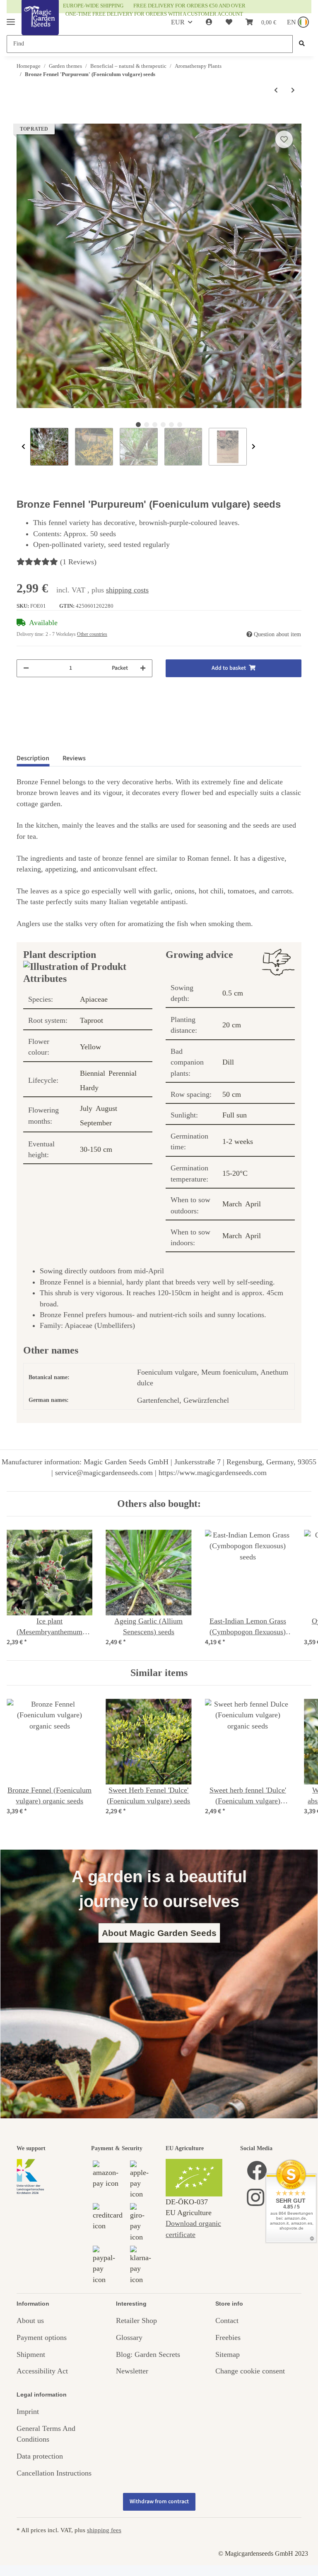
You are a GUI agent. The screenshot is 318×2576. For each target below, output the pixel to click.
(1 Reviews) (78, 562)
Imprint (28, 2411)
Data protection (40, 2456)
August (106, 1108)
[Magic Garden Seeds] (40, 26)
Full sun (235, 1115)
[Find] (302, 44)
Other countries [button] (92, 634)
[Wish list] (229, 22)
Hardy (89, 1088)
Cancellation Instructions (54, 2473)
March (232, 1204)
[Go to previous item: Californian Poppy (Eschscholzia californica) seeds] (276, 90)
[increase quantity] (143, 668)
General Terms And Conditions (46, 2434)
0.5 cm (233, 993)
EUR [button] (178, 22)
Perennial (123, 1073)
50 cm (232, 1094)
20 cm (232, 1025)
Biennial (93, 1073)
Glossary (129, 2337)
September (96, 1123)
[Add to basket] (23, 119)
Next (254, 447)
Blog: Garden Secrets (148, 2354)
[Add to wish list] (284, 139)
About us (30, 2321)
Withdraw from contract (159, 2502)
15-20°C (235, 1173)
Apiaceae (94, 999)
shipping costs (127, 590)
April (253, 1204)
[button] (209, 22)
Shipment (31, 2354)
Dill (228, 1062)
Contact (227, 2321)
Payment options (42, 2337)
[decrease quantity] (26, 668)
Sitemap (228, 2354)
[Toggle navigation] (11, 18)
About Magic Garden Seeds (159, 1933)
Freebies (228, 2337)
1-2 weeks (238, 1141)
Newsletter (132, 2371)
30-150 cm (96, 1149)
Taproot (92, 1020)
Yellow (90, 1047)
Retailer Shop (136, 2321)
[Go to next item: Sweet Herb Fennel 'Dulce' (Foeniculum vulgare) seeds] (293, 90)
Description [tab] (33, 758)
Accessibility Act (42, 2371)
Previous (23, 447)
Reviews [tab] (74, 758)
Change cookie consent (250, 2371)
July (86, 1108)
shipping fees (104, 2530)
